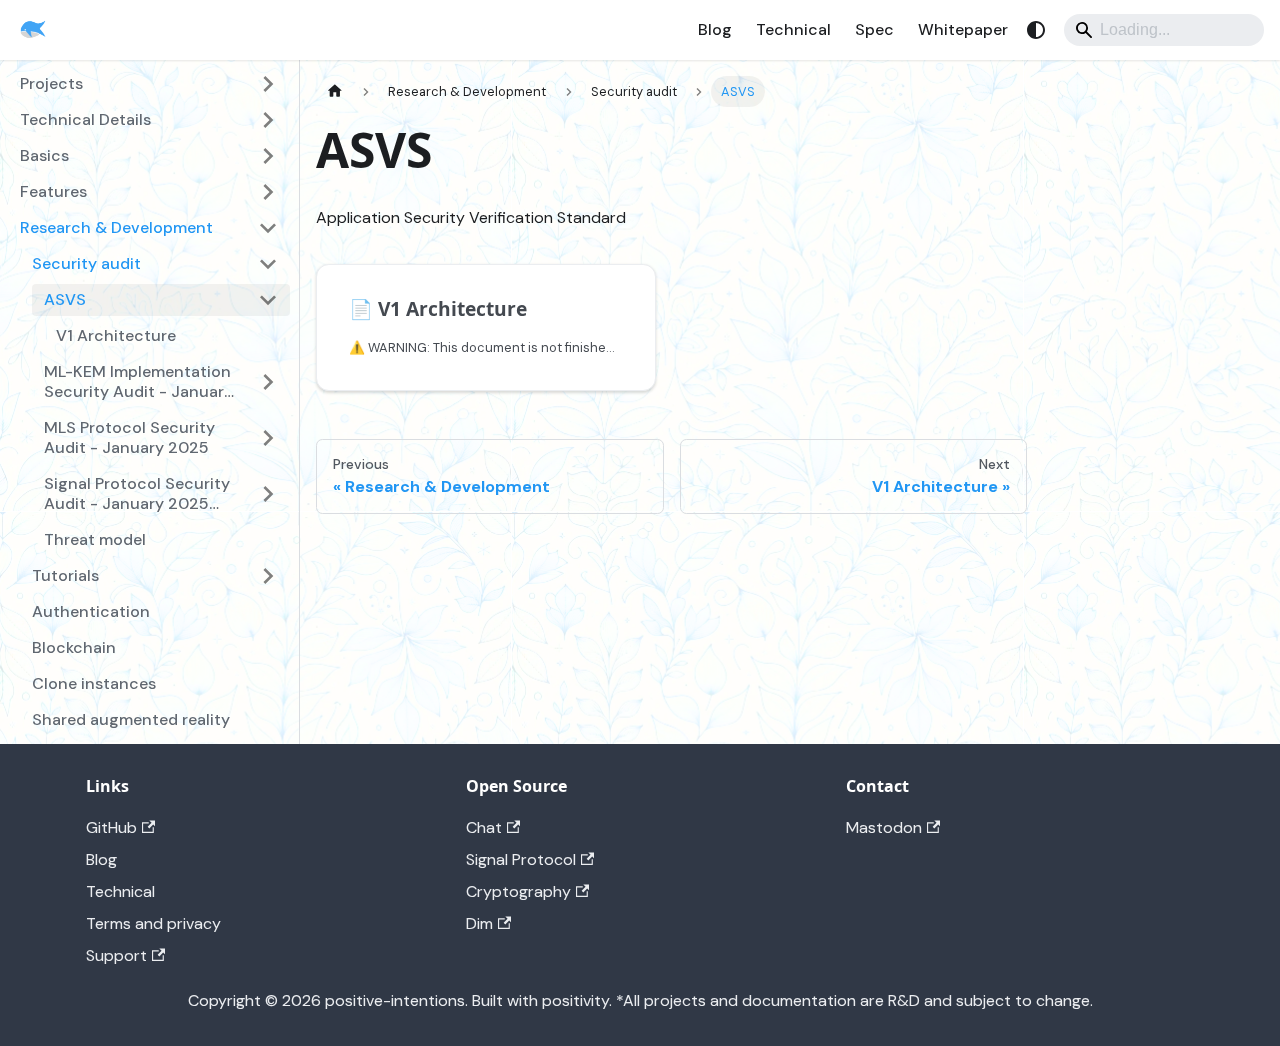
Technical (793, 29)
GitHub (111, 827)
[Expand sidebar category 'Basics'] (268, 156)
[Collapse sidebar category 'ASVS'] (268, 300)
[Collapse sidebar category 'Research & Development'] (268, 228)
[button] (155, 264)
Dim (479, 923)
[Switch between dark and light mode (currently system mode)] (1036, 30)
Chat (484, 827)
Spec (874, 29)
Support (116, 955)
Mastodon (884, 827)
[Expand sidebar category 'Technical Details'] (268, 120)
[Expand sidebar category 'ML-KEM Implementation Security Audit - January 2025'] (268, 382)
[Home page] (335, 91)
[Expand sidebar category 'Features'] (268, 192)
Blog (715, 29)
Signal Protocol (521, 859)
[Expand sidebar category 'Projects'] (268, 84)
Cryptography (518, 891)
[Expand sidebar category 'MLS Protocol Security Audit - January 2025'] (268, 438)
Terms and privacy (153, 923)
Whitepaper (963, 29)
